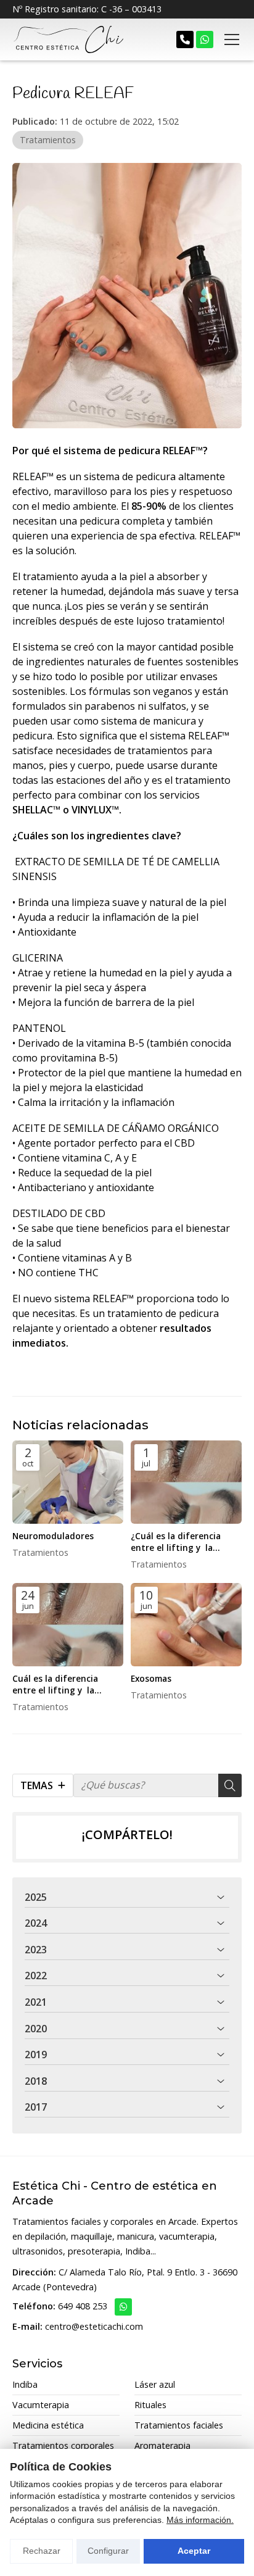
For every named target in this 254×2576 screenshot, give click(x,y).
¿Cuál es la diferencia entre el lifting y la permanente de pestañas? (185, 1542)
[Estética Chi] (68, 39)
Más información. (200, 2520)
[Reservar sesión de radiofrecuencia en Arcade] (205, 39)
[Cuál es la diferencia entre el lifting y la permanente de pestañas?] (68, 1625)
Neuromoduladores (53, 1536)
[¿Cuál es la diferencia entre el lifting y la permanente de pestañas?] (186, 1482)
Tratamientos (48, 140)
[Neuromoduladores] (68, 1482)
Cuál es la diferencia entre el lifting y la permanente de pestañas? (67, 1684)
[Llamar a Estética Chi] (185, 39)
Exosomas (151, 1678)
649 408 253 (83, 2306)
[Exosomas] (186, 1625)
